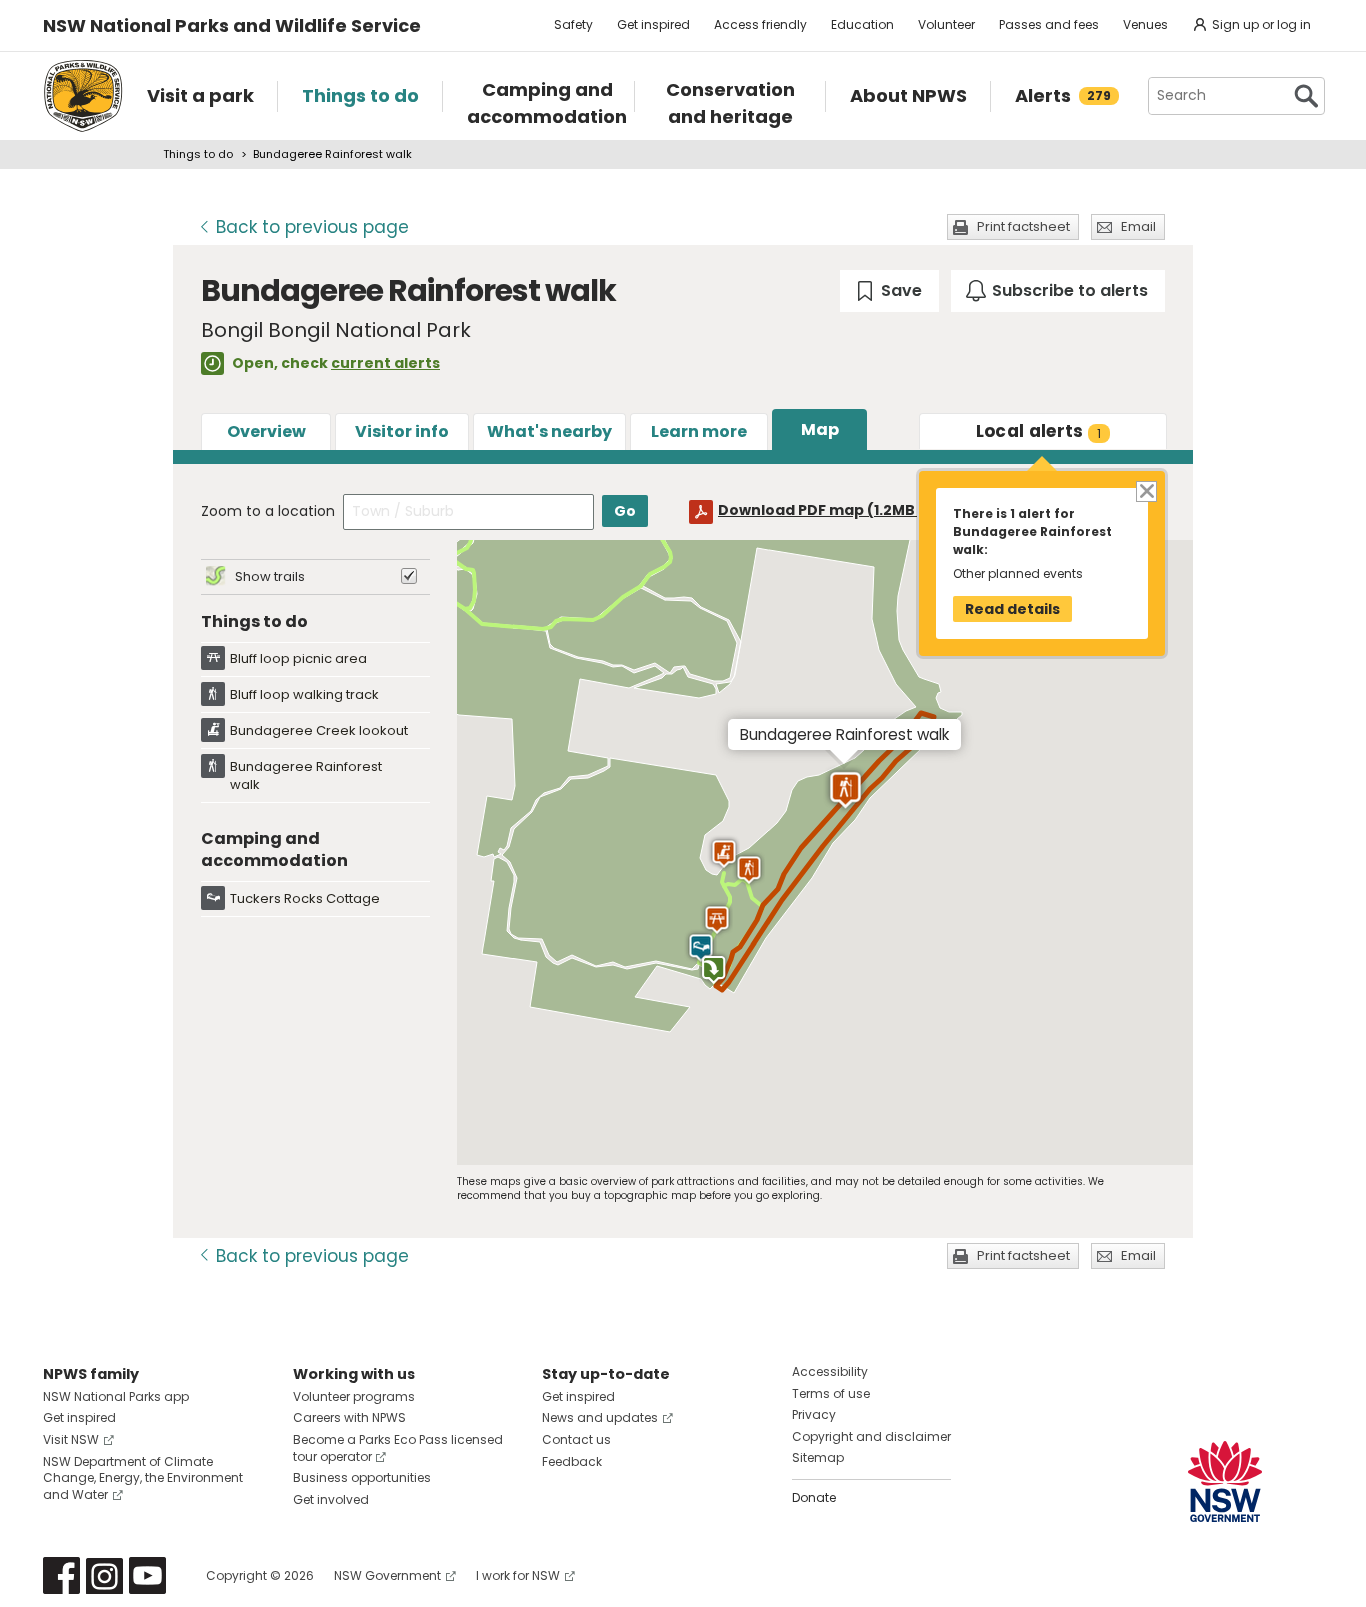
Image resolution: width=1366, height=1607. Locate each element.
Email (1138, 226)
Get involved (331, 1499)
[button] (716, 920)
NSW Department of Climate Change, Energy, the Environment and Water (143, 1478)
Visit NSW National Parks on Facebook (61, 1575)
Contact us (576, 1439)
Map (820, 429)
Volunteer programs (354, 1396)
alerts (1039, 431)
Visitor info (402, 431)
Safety (573, 24)
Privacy (814, 1414)
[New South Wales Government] (1225, 1481)
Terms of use (831, 1393)
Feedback (572, 1461)
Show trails (270, 576)
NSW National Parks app (116, 1396)
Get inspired (653, 24)
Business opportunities (362, 1477)
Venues (1145, 24)
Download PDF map (835, 510)
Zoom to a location (268, 511)
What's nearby (549, 431)
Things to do (198, 154)
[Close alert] (1145, 490)
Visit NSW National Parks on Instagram (104, 1575)
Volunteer (946, 24)
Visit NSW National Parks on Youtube (147, 1575)
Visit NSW (71, 1439)
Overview (266, 431)
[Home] (83, 96)
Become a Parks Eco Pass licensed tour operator (398, 1448)
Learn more (699, 431)
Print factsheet (1023, 226)
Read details (1012, 609)
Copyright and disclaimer (871, 1436)
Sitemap (818, 1457)
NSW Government (387, 1575)
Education (862, 24)
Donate (814, 1497)
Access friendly (760, 24)
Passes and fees (1049, 24)
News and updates (600, 1417)
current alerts (385, 363)
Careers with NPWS (349, 1417)
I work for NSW (518, 1575)
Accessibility (830, 1371)
